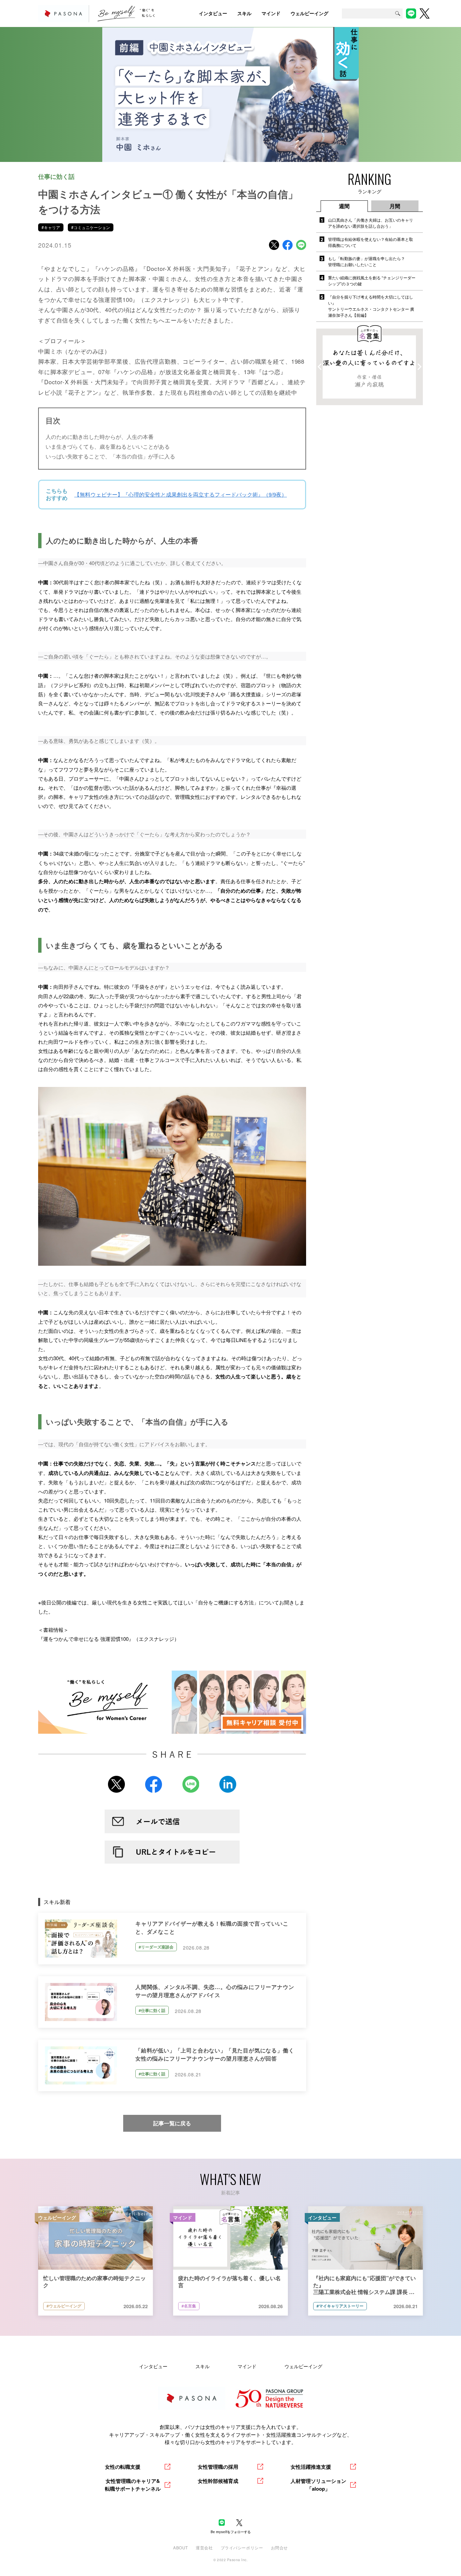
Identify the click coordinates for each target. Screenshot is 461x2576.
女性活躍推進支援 (311, 2467)
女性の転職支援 (123, 2467)
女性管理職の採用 (218, 2467)
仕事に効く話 (56, 176)
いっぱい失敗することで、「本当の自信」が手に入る (110, 456)
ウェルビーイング (303, 2366)
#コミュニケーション (91, 227)
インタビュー (153, 2366)
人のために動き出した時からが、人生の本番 (100, 437)
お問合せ (279, 2547)
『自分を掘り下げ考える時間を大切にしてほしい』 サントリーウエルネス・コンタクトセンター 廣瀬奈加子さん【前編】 (371, 306)
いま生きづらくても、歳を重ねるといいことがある (108, 446)
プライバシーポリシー (242, 2547)
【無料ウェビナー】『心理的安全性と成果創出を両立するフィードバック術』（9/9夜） (181, 494)
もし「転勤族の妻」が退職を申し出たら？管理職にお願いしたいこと (367, 261)
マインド (247, 2366)
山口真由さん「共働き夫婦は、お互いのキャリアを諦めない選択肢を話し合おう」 (371, 223)
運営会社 (204, 2547)
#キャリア (51, 227)
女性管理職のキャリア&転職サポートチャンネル (133, 2485)
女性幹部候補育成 (218, 2481)
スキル (202, 2366)
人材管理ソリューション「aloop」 (318, 2485)
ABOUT (181, 2547)
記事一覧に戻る (172, 2123)
